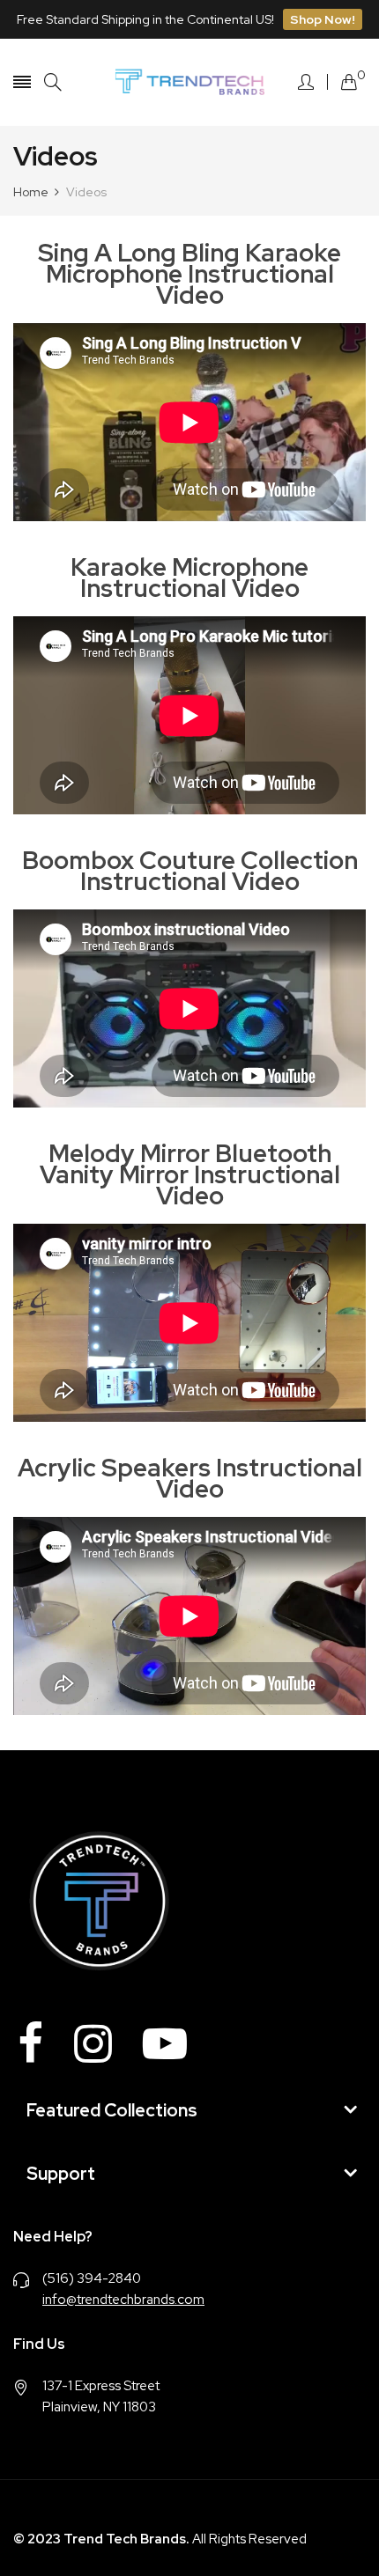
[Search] (53, 82)
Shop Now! (323, 19)
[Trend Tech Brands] (189, 82)
